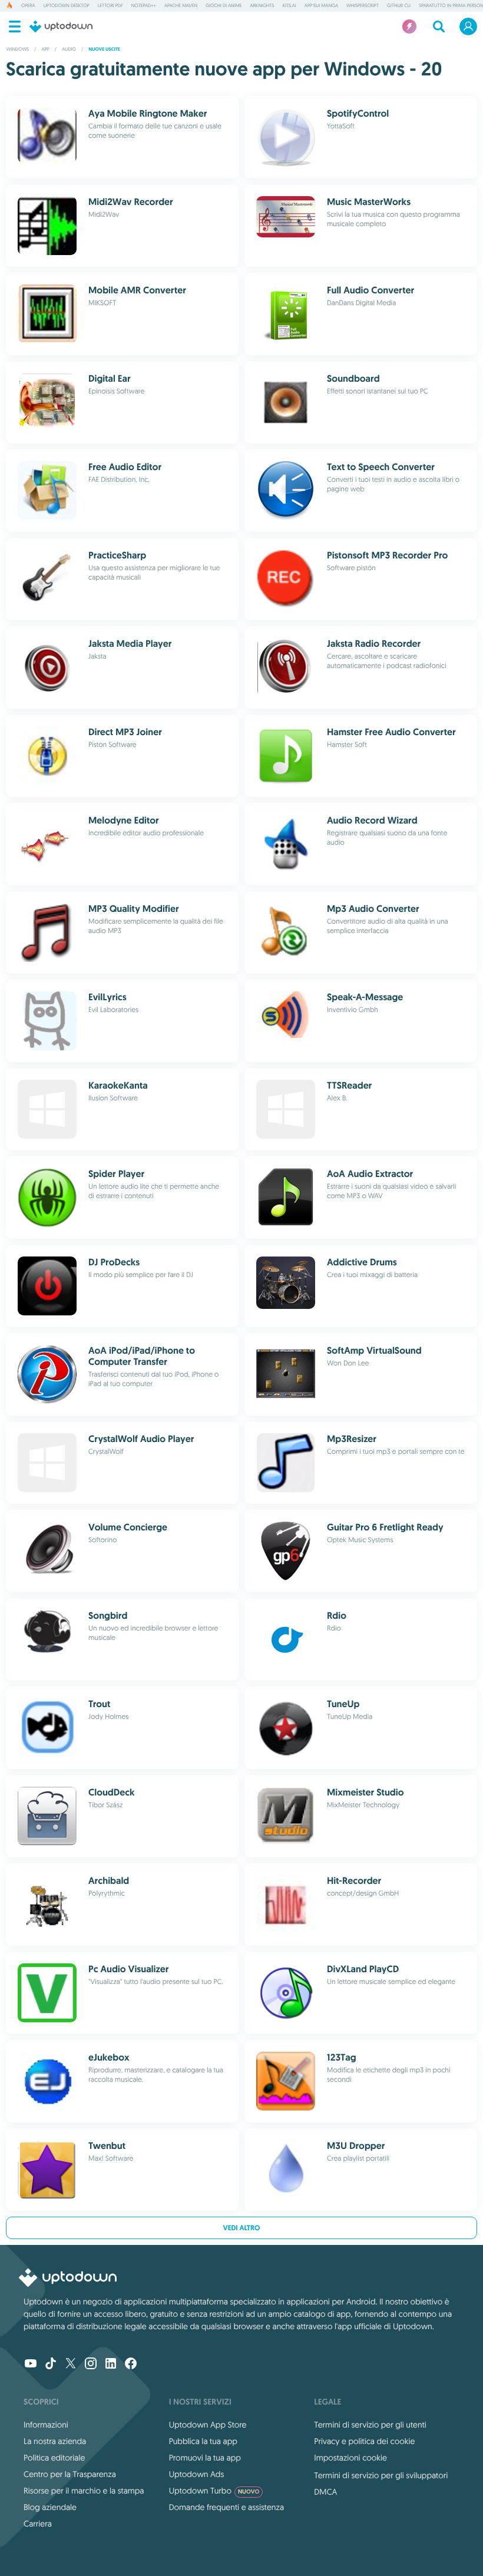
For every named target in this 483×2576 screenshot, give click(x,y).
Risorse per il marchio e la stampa (84, 2491)
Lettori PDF (110, 6)
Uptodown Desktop (67, 6)
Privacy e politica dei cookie (364, 2441)
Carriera (38, 2524)
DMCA (325, 2492)
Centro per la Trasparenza (70, 2474)
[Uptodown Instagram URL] (91, 2365)
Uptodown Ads (197, 2474)
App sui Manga (321, 6)
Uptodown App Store (208, 2425)
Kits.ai (290, 6)
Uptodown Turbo (214, 2491)
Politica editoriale (54, 2458)
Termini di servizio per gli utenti (370, 2425)
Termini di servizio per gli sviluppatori (381, 2475)
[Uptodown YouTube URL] (31, 2365)
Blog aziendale (50, 2507)
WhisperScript (363, 6)
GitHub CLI (399, 6)
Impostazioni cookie (350, 2458)
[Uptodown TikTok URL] (51, 2365)
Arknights (262, 6)
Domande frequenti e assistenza (226, 2507)
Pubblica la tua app (203, 2441)
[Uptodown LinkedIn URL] (111, 2365)
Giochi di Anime (224, 6)
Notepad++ (144, 6)
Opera (28, 6)
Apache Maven (181, 6)
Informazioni (46, 2425)
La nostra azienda (55, 2441)
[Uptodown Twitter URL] (71, 2365)
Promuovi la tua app (205, 2458)
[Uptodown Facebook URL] (131, 2365)
